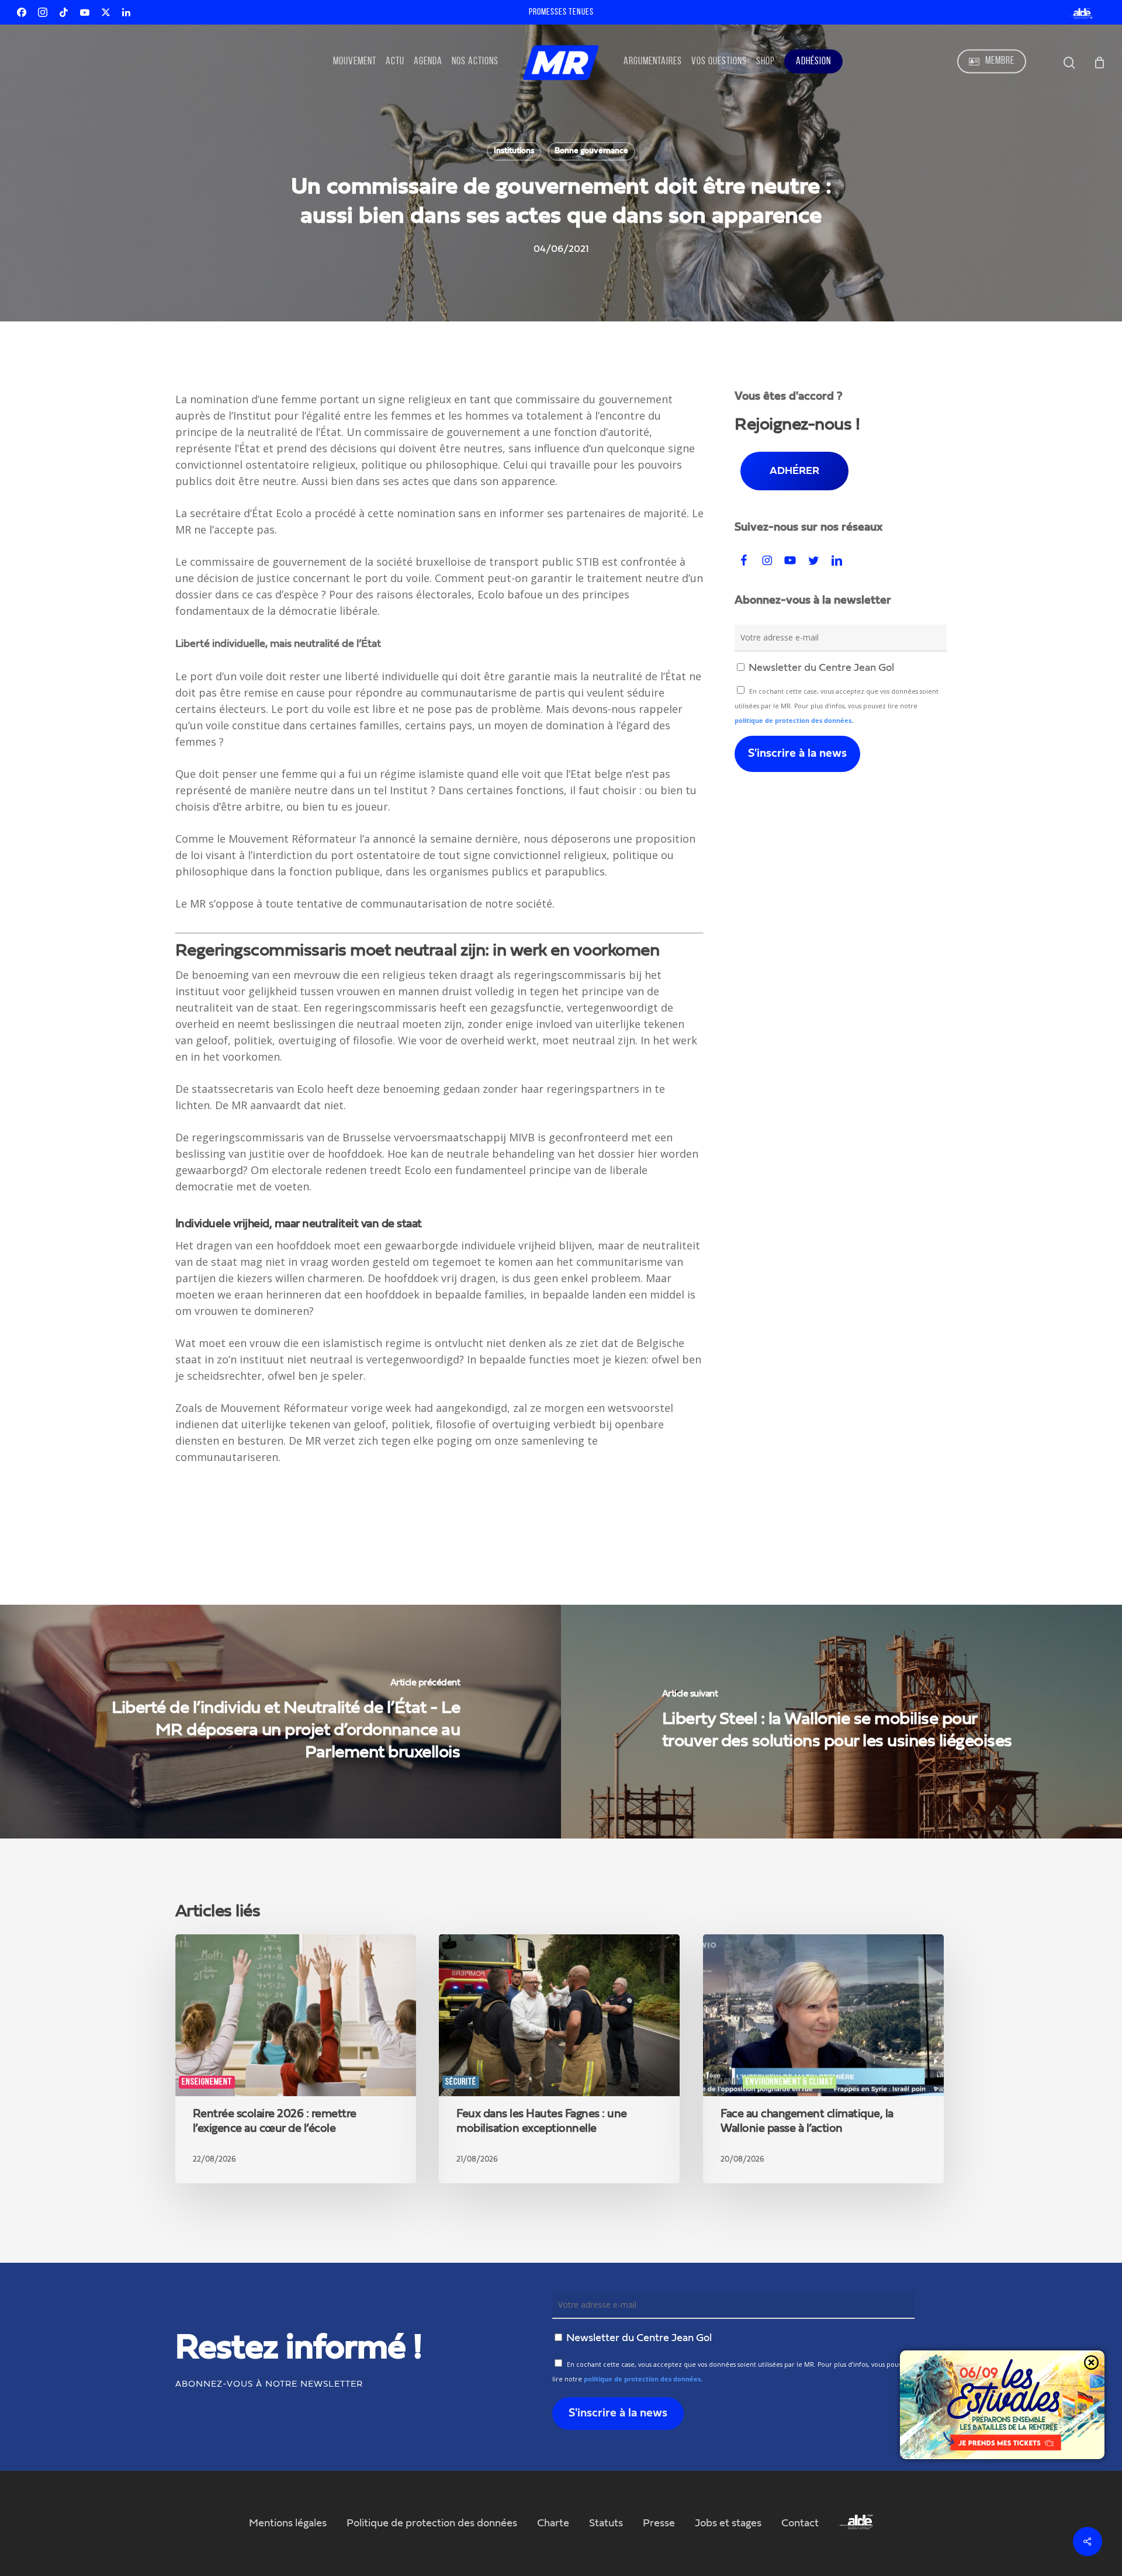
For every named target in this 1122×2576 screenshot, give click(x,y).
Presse (659, 2523)
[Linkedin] (126, 12)
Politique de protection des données (432, 2523)
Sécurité (461, 2082)
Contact (800, 2523)
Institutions (514, 151)
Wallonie (723, 2082)
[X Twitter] (106, 12)
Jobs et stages (728, 2523)
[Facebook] (22, 12)
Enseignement (207, 2082)
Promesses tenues (561, 12)
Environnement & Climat (789, 2082)
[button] (794, 471)
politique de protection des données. (794, 721)
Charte (553, 2523)
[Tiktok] (64, 12)
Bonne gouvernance (591, 151)
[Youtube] (85, 12)
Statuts (606, 2523)
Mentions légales (288, 2523)
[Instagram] (43, 12)
